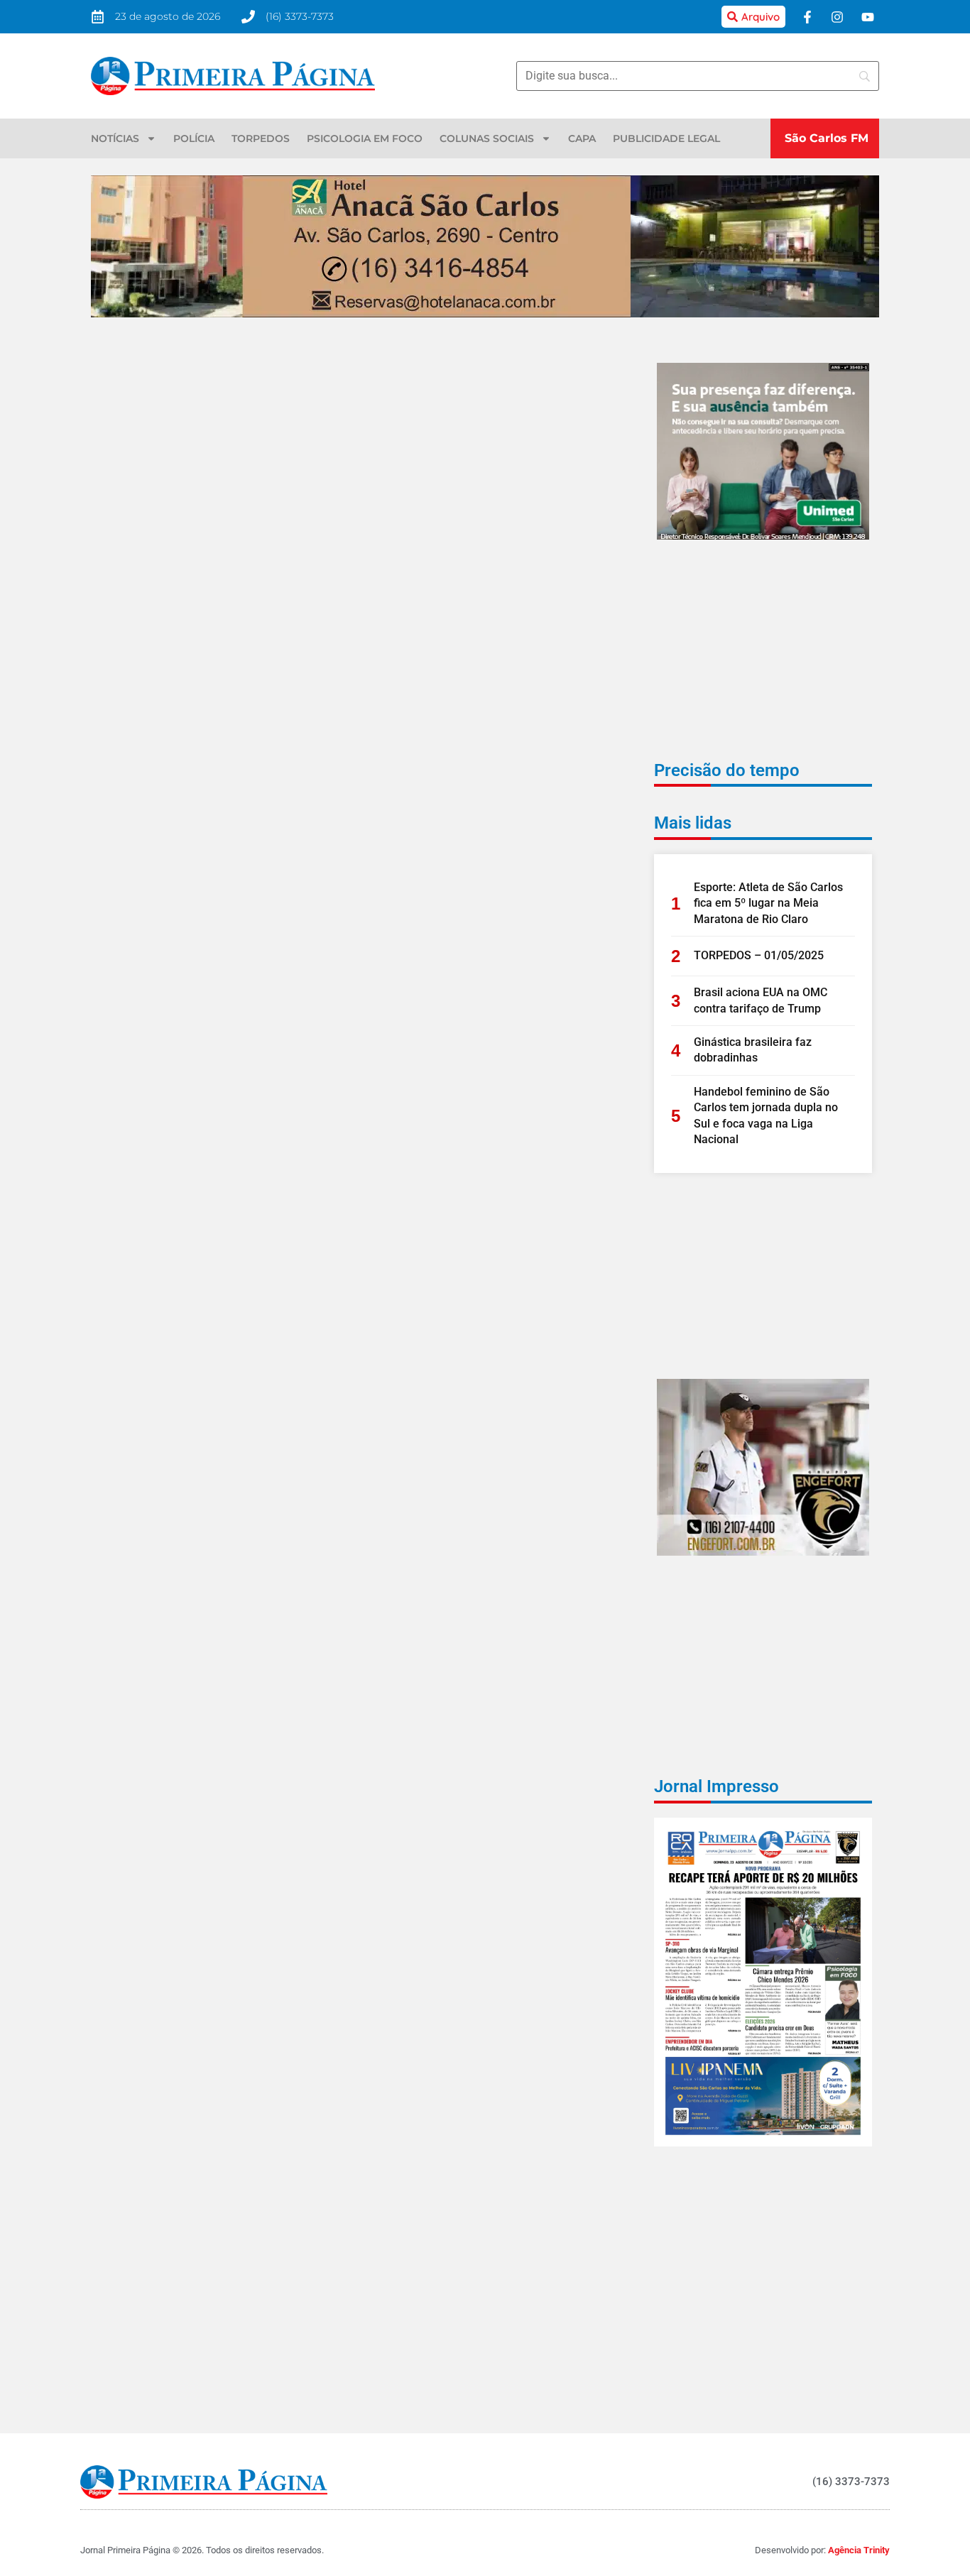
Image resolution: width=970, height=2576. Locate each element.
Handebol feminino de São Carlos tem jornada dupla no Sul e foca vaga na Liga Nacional (766, 1115)
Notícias (115, 138)
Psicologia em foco (365, 138)
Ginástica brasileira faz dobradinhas (753, 1050)
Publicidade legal (666, 138)
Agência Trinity (859, 2550)
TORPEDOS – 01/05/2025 (759, 955)
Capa (582, 138)
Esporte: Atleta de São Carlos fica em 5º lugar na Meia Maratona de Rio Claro (768, 903)
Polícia (194, 138)
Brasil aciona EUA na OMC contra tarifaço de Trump (761, 1000)
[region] (785, 2473)
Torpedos (261, 138)
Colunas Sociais (487, 138)
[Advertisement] (763, 660)
